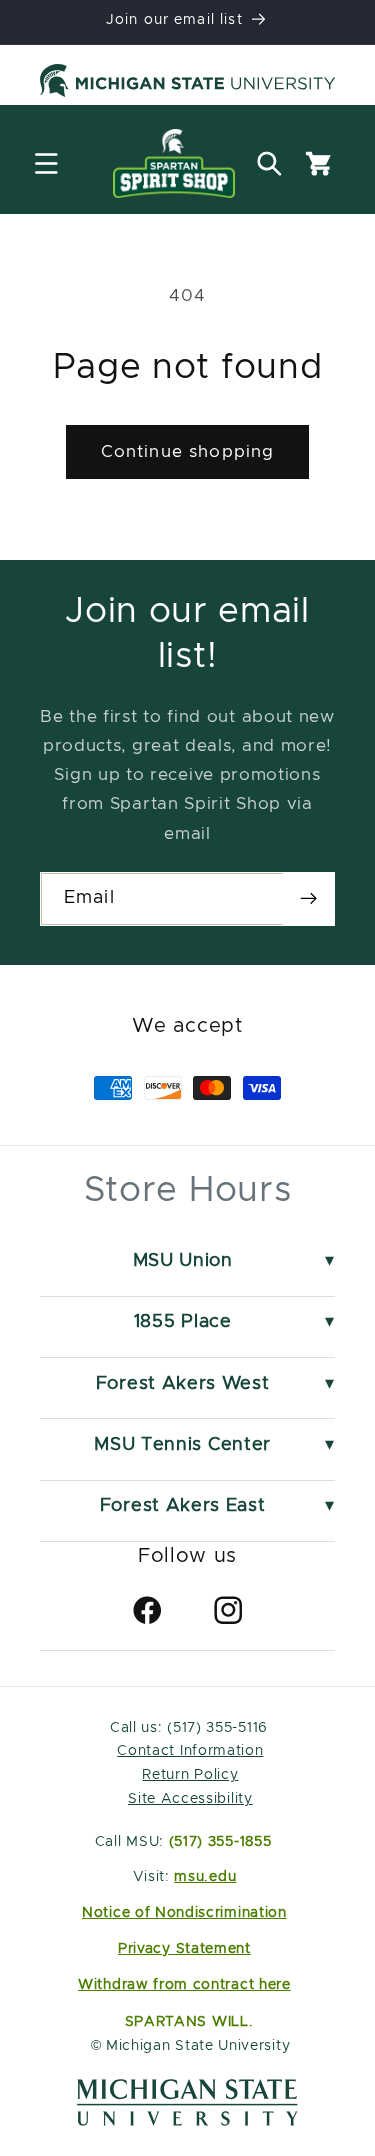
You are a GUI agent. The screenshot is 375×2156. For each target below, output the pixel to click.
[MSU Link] (187, 2121)
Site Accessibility (190, 1799)
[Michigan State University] (187, 84)
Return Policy (190, 1775)
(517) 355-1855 (220, 1842)
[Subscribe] (308, 899)
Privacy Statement (184, 1949)
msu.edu (205, 1877)
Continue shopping (188, 452)
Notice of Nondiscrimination (184, 1913)
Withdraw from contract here (184, 1985)
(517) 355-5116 (215, 1728)
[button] (46, 163)
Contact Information (190, 1751)
